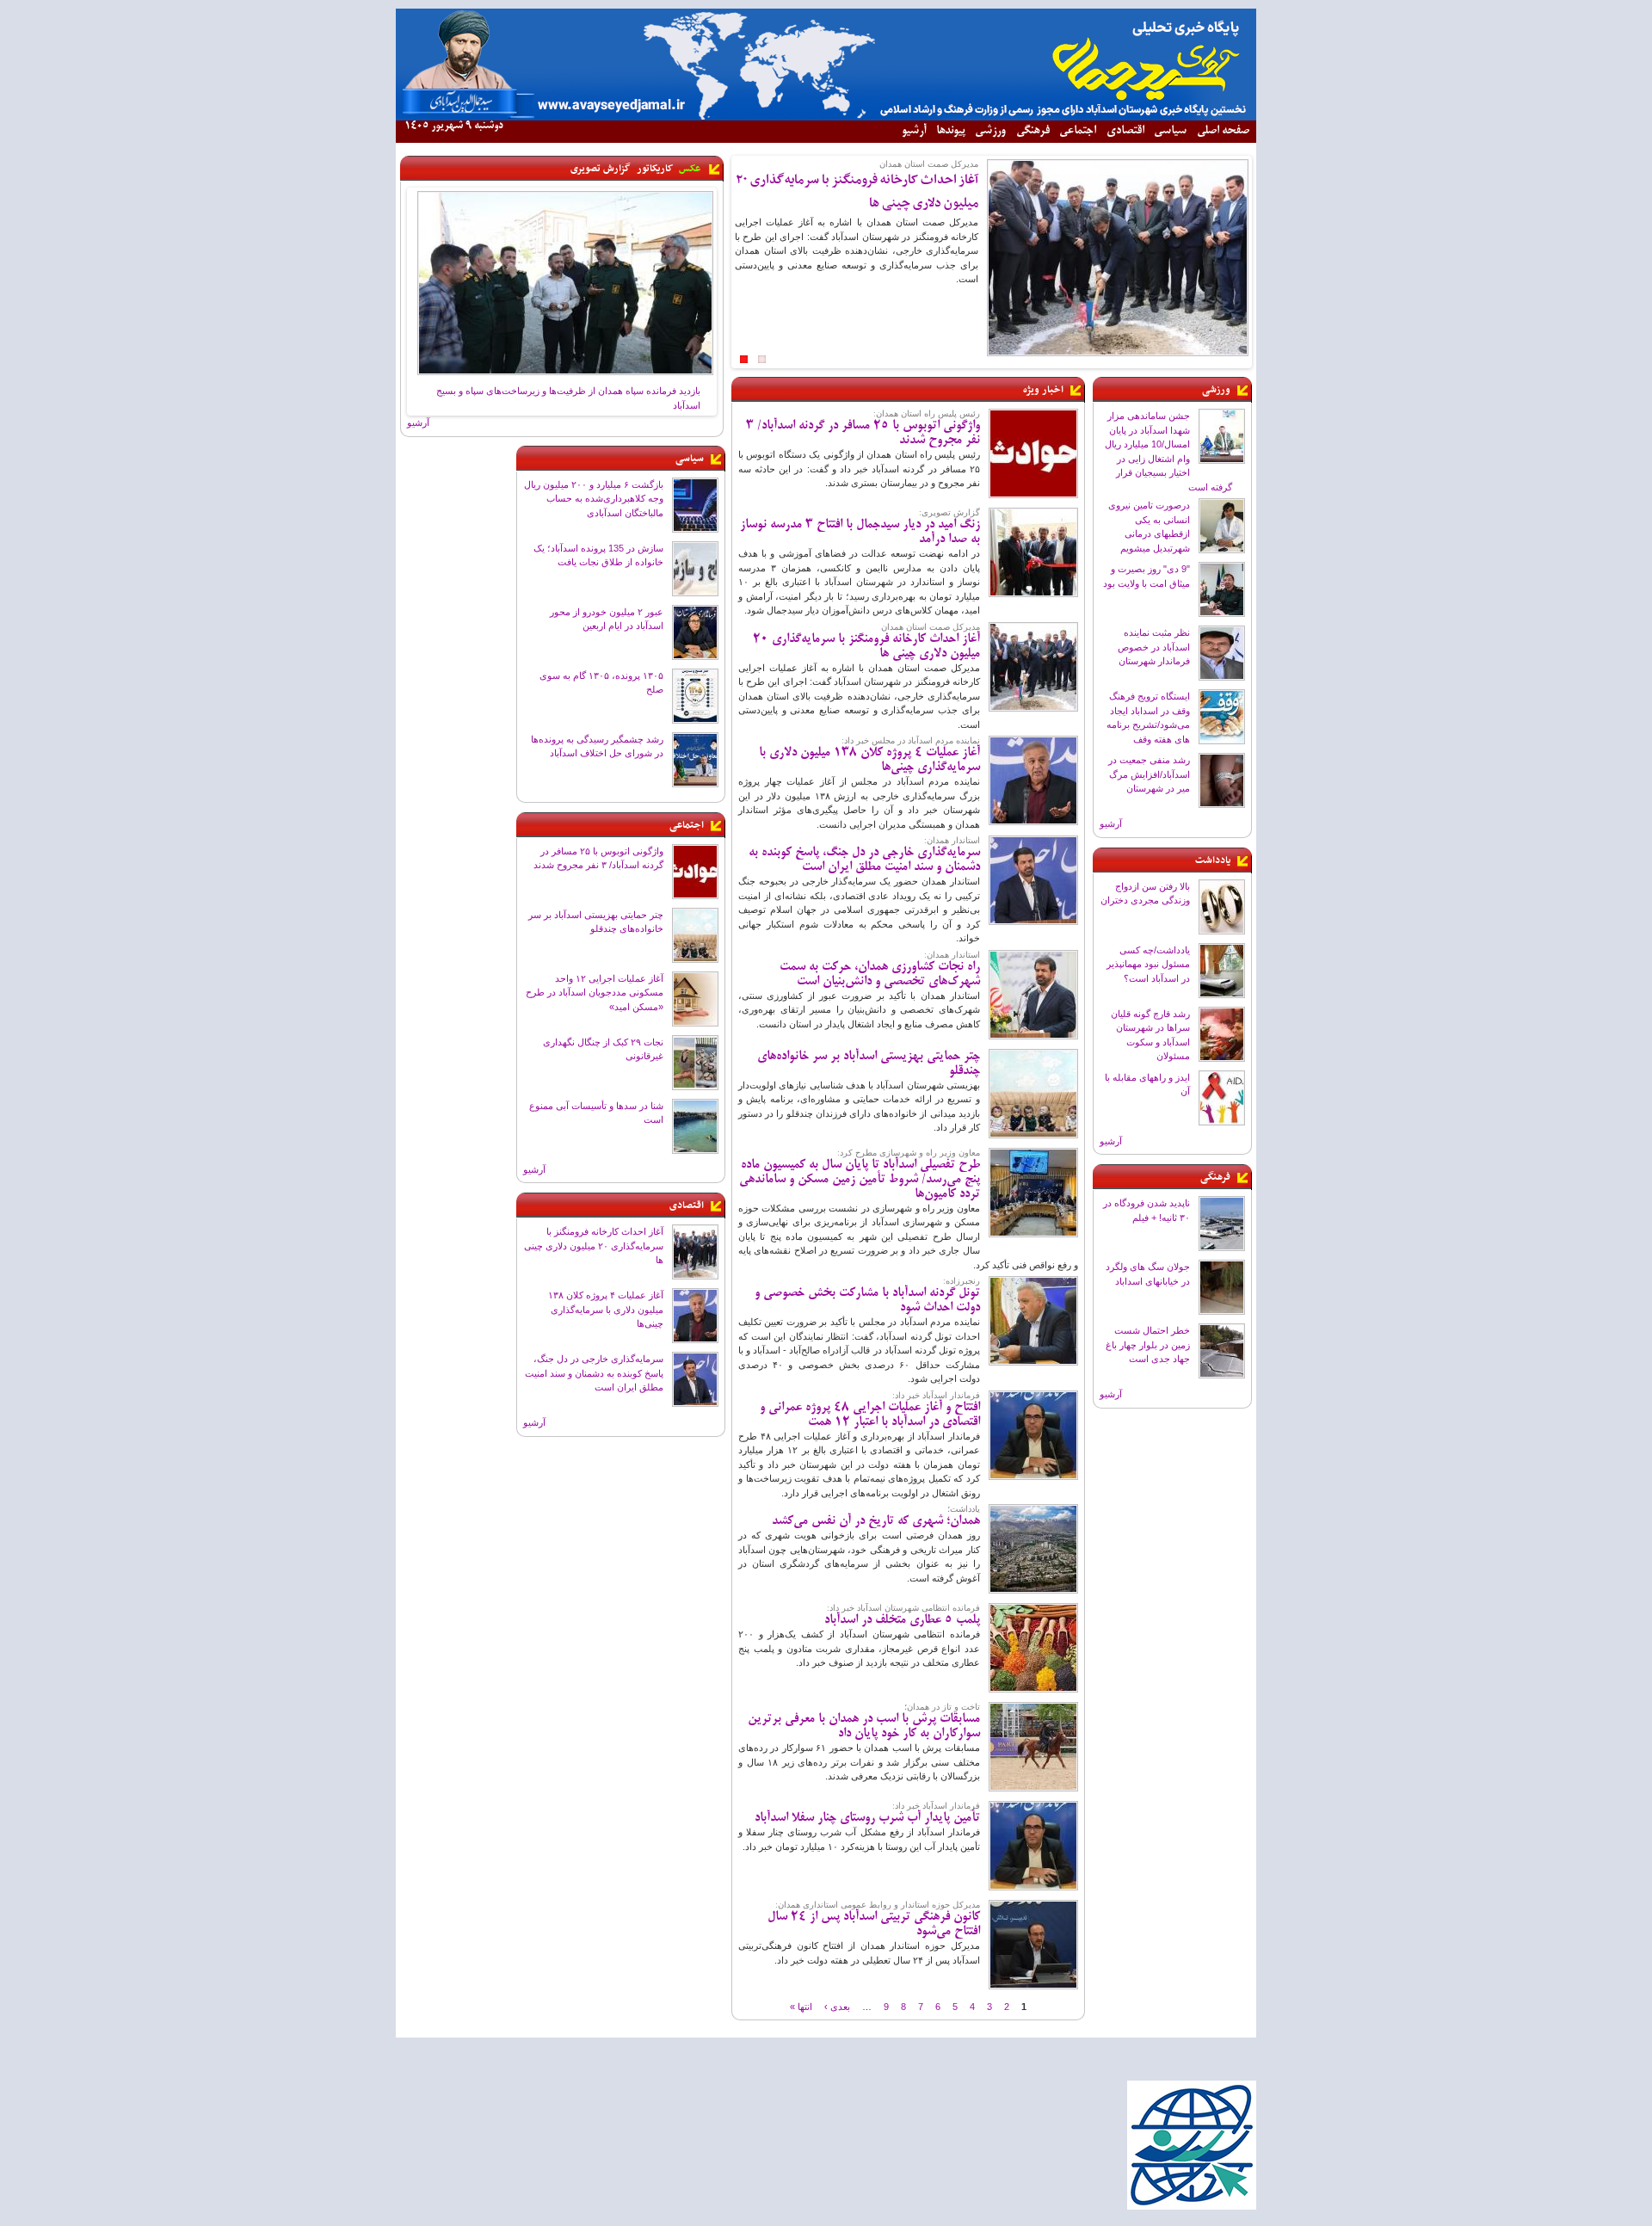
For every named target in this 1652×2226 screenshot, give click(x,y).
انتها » (801, 2006)
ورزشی (990, 131)
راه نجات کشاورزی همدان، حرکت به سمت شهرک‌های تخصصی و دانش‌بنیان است (880, 974)
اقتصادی (1125, 131)
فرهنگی (1033, 131)
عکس (690, 169)
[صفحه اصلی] (826, 117)
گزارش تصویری (601, 169)
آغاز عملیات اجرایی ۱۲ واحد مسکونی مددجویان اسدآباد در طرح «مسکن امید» (595, 993)
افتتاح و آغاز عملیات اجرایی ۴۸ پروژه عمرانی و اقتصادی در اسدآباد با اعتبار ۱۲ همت (870, 1415)
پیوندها (951, 131)
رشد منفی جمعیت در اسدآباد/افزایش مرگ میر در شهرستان (1149, 774)
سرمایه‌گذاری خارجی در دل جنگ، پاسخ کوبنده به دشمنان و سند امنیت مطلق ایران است (594, 1373)
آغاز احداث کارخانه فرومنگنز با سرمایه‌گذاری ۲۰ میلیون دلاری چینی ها (594, 1246)
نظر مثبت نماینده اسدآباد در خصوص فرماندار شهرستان (1154, 647)
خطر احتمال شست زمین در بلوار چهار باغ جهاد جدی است (1148, 1344)
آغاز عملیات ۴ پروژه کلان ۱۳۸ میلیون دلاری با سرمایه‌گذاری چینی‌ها (606, 1309)
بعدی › (837, 2006)
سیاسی (1170, 131)
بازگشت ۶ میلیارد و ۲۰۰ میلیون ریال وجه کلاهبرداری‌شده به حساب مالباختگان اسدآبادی (594, 499)
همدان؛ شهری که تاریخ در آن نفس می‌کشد (876, 1521)
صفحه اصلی (1223, 131)
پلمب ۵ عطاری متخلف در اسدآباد (902, 1620)
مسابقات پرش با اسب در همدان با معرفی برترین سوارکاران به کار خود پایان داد (864, 1727)
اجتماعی (1078, 131)
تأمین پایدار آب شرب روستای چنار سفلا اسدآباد (867, 1818)
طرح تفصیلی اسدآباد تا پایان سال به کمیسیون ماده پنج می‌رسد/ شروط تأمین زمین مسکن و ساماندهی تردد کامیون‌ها (860, 1180)
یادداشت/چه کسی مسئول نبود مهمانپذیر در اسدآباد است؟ (1148, 964)
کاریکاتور (655, 169)
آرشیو (914, 131)
